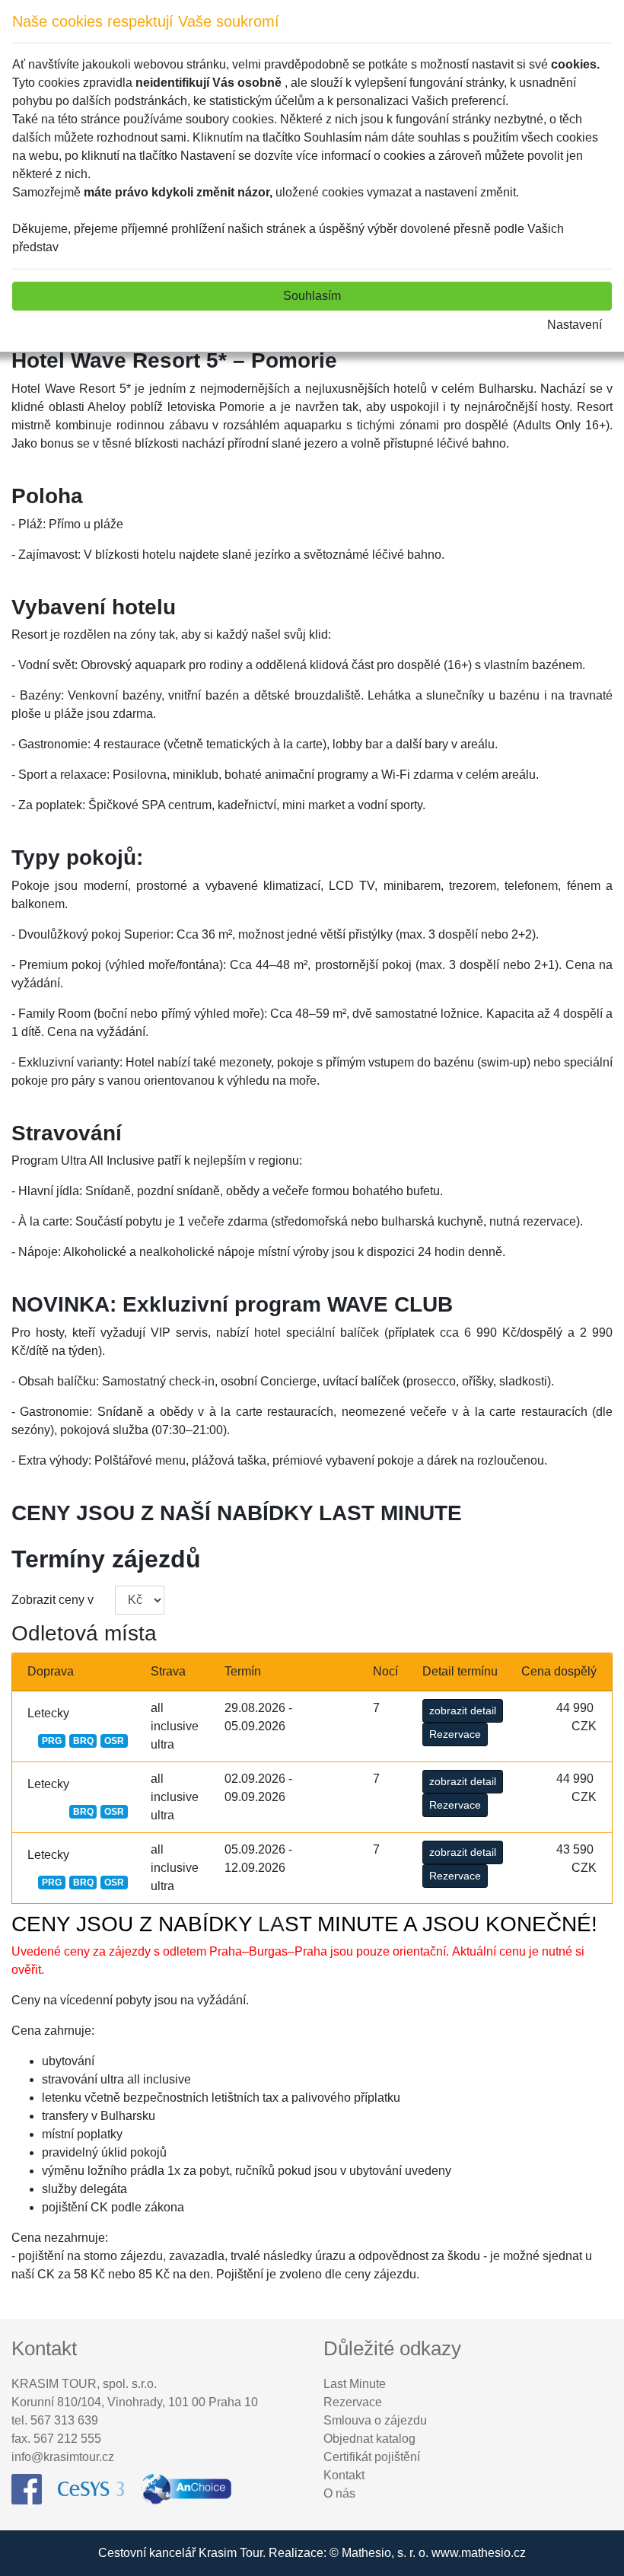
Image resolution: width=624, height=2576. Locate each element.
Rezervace (455, 1734)
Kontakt (344, 2475)
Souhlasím (312, 296)
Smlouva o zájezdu (375, 2420)
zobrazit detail (463, 1710)
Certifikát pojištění (372, 2457)
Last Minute (355, 2384)
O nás (339, 2493)
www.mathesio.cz (479, 2553)
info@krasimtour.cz (63, 2457)
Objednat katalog (369, 2439)
